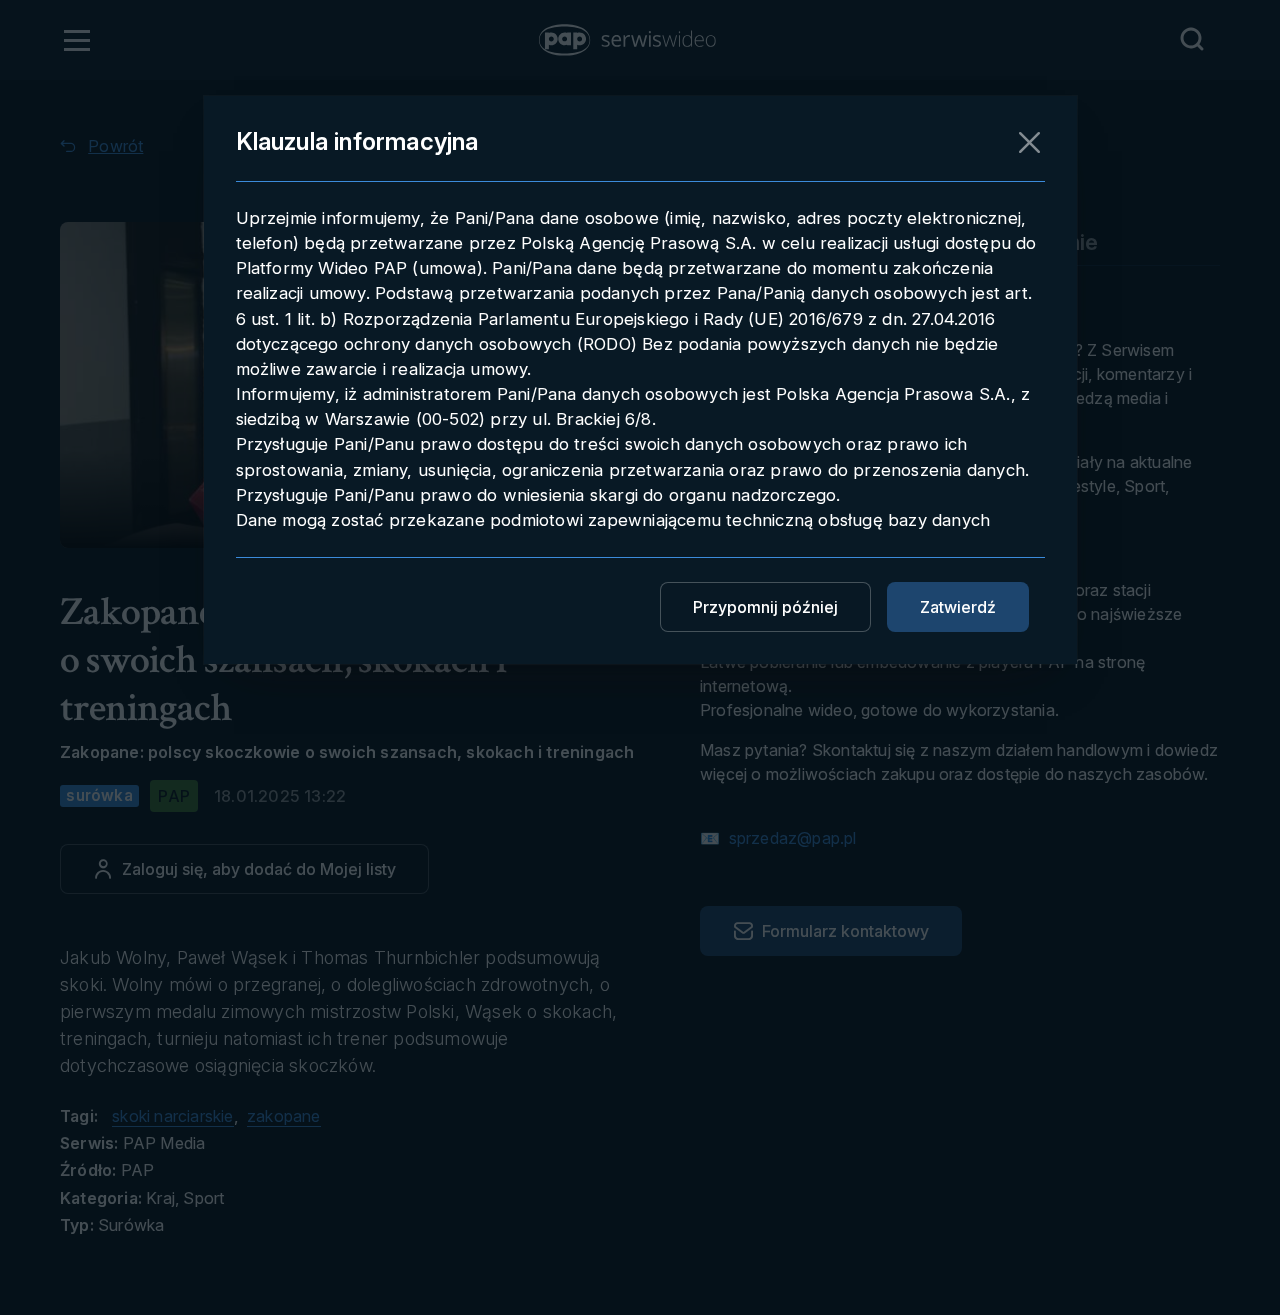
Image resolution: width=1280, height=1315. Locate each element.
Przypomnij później (765, 607)
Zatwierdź (958, 607)
